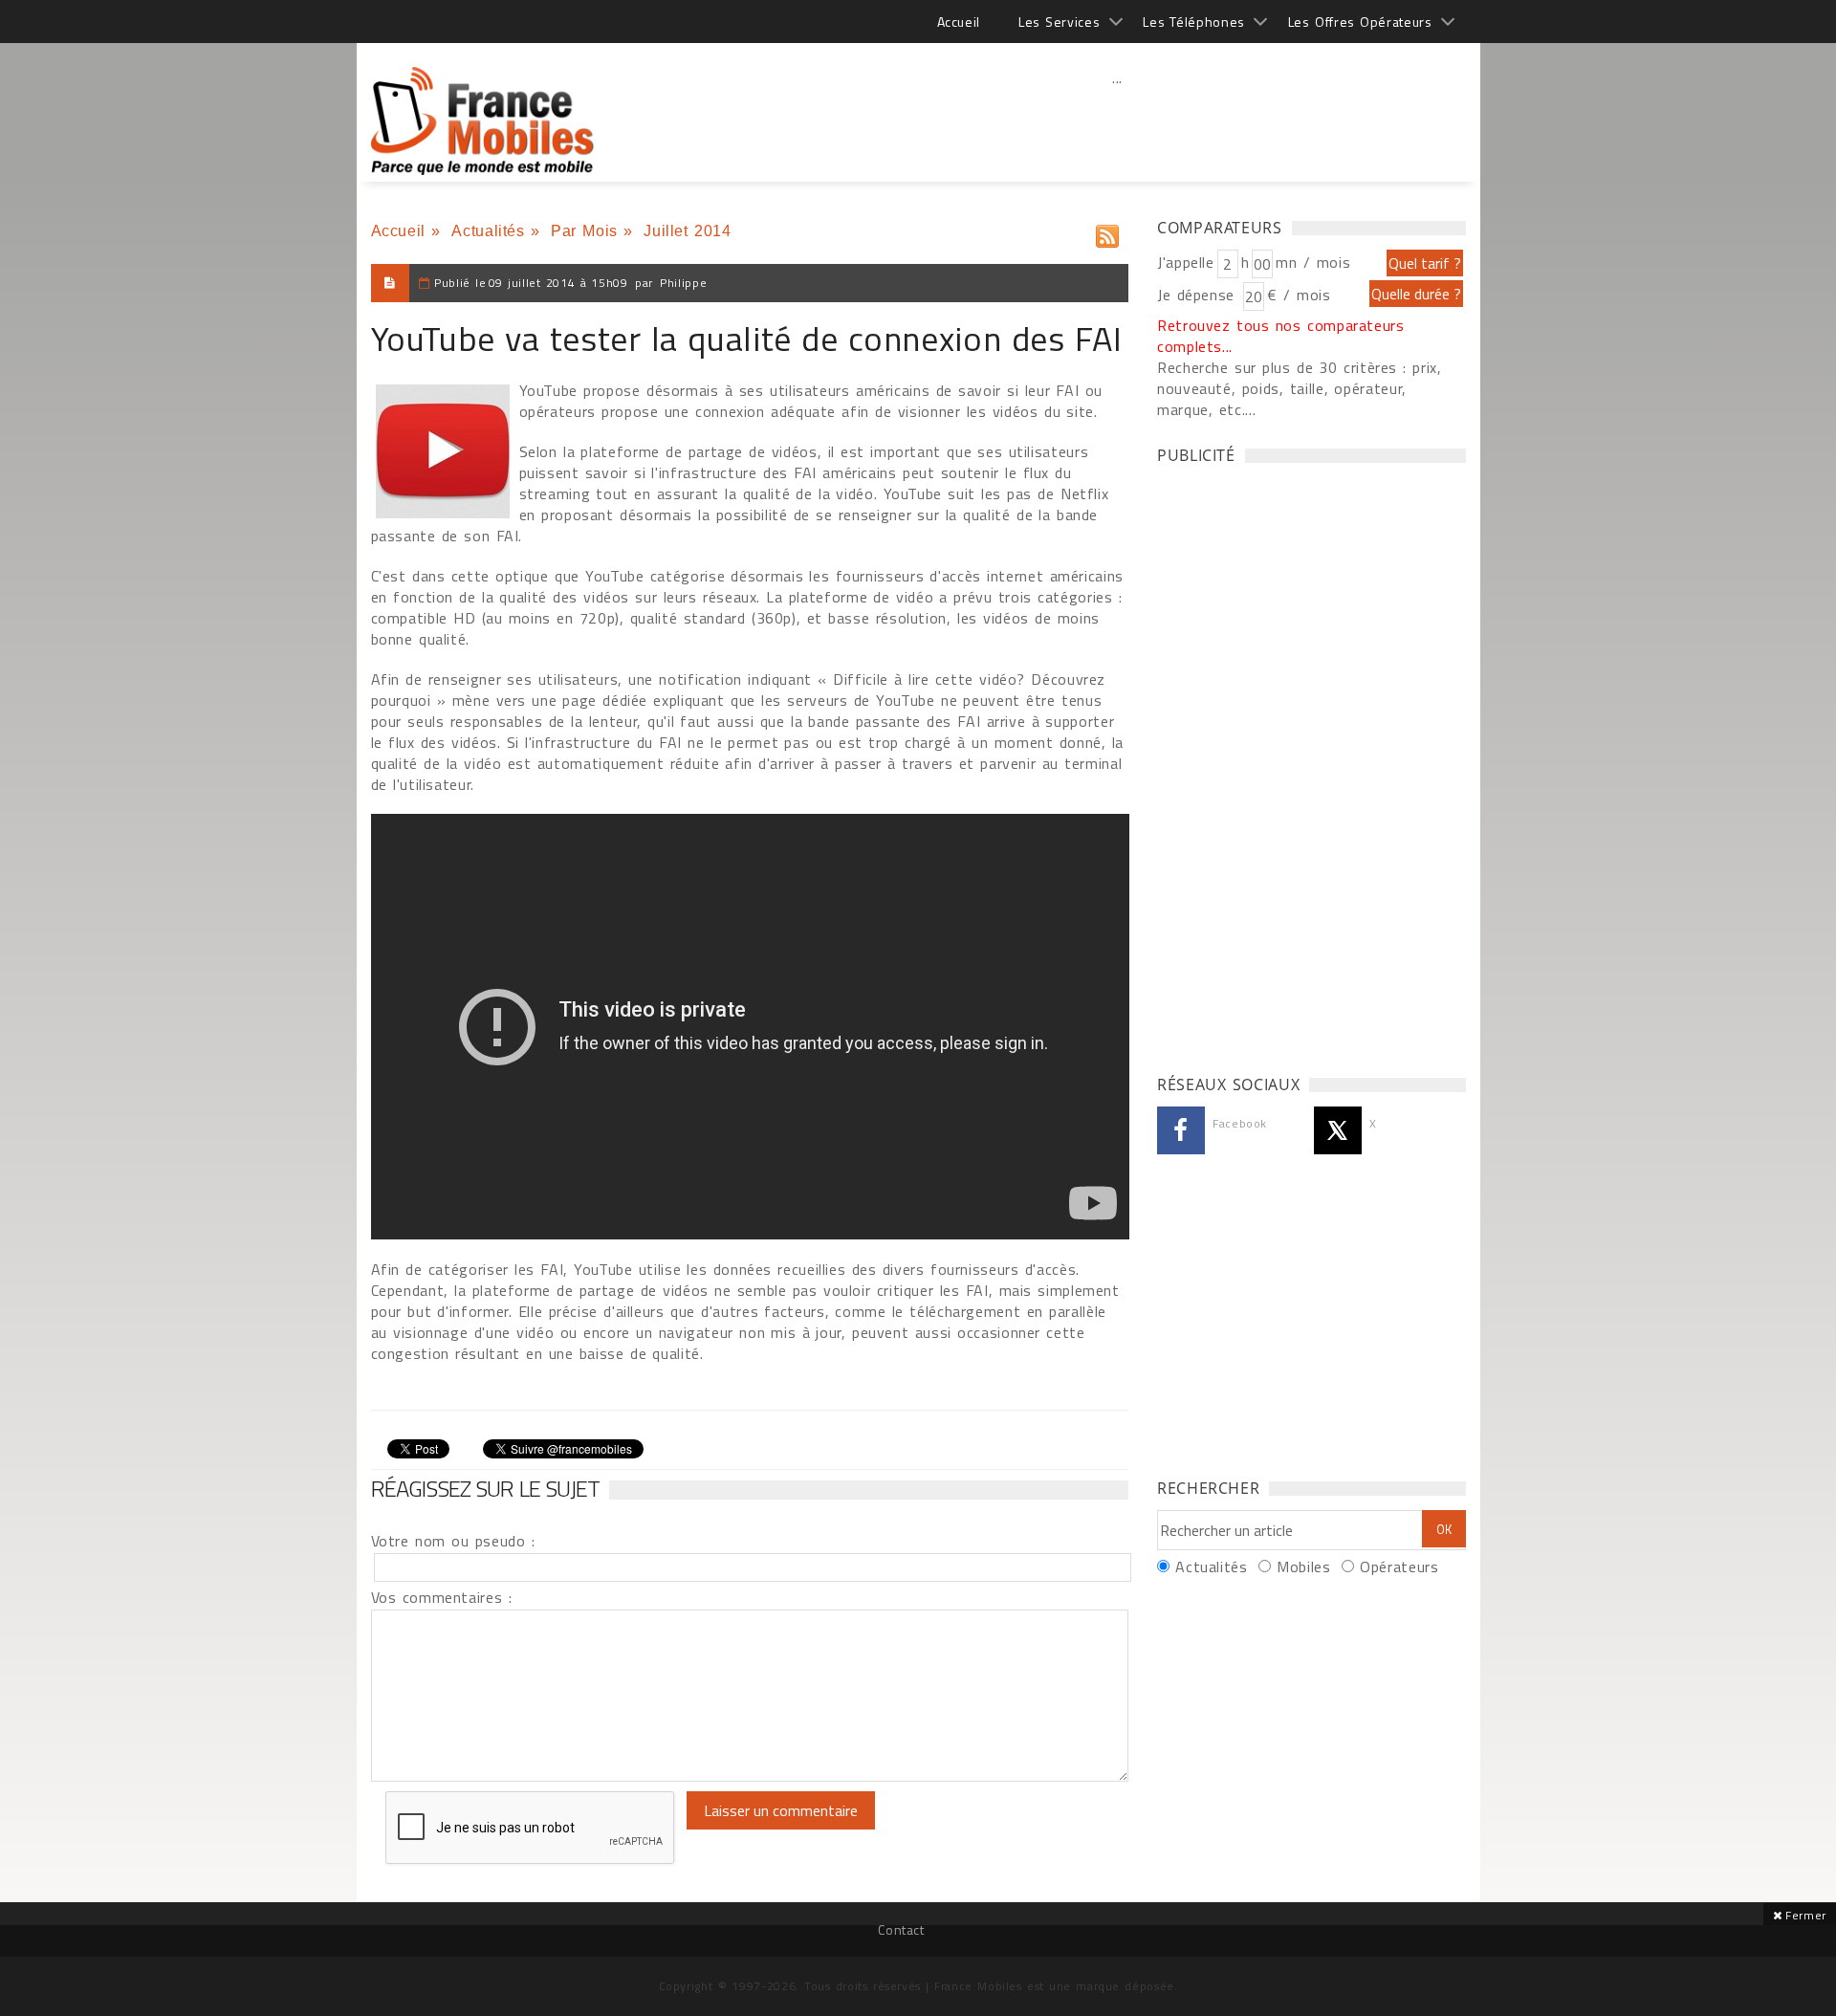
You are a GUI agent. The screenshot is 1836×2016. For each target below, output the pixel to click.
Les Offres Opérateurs (1360, 22)
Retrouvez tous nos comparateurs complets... (1281, 336)
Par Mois (584, 231)
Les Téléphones (1194, 22)
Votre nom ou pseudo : (453, 1541)
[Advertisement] (1118, 120)
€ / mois (1299, 295)
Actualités (488, 231)
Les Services (1059, 22)
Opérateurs (1399, 1567)
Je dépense (1199, 295)
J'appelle (1186, 262)
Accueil (959, 22)
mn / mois (1313, 262)
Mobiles (1303, 1567)
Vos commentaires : (442, 1597)
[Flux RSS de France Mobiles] (1107, 232)
